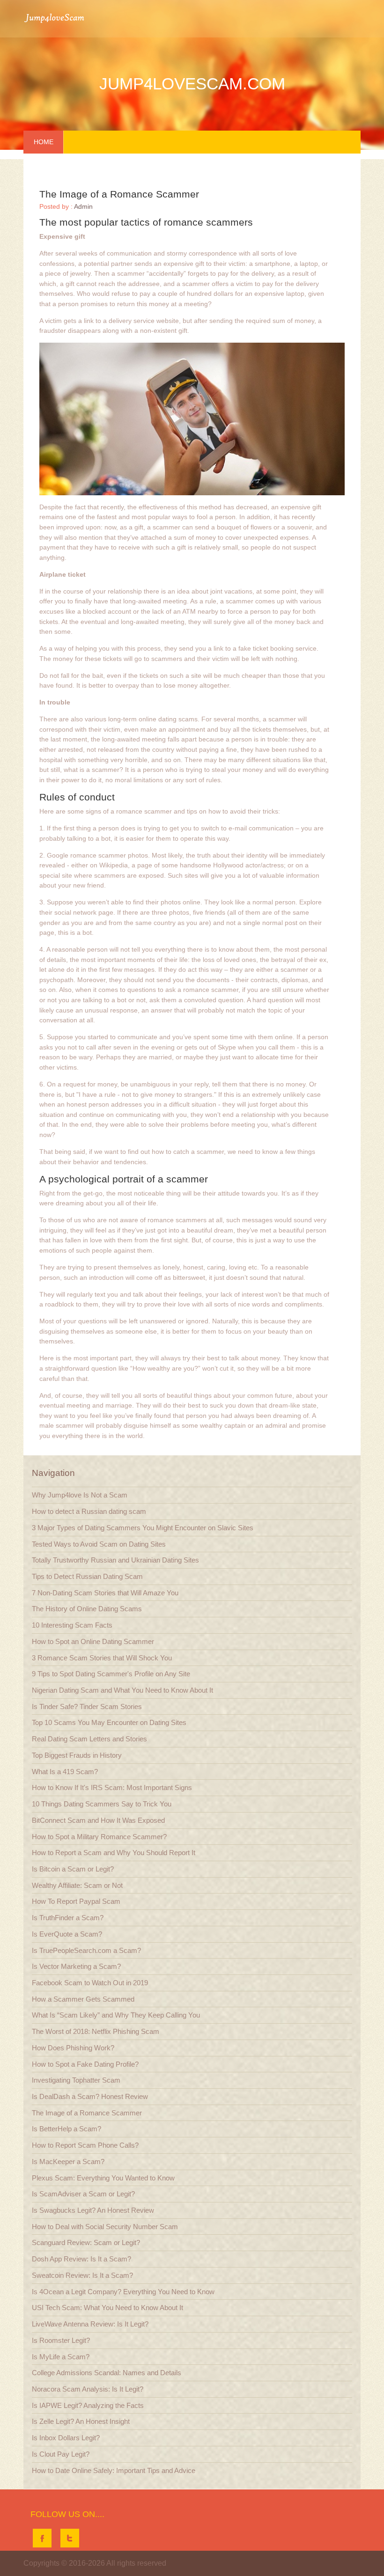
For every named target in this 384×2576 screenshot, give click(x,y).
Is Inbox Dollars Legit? (66, 2438)
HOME (44, 142)
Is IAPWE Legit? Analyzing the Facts (88, 2405)
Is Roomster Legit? (61, 2340)
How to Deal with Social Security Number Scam (105, 2227)
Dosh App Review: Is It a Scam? (81, 2259)
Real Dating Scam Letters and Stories (89, 1739)
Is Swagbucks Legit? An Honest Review (93, 2210)
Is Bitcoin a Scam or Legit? (73, 1869)
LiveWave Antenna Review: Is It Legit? (90, 2324)
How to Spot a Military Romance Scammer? (99, 1837)
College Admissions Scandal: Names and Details (107, 2373)
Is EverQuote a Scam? (67, 1934)
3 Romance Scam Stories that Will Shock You (102, 1658)
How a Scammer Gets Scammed (83, 1999)
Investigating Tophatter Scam (76, 2080)
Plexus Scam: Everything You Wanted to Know (103, 2178)
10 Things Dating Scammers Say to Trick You (102, 1804)
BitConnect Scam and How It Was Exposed (98, 1820)
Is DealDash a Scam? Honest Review (90, 2096)
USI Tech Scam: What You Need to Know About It (107, 2308)
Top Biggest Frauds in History (77, 1755)
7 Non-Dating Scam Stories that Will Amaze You (105, 1593)
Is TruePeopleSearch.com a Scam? (86, 1950)
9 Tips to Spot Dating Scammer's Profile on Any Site (111, 1674)
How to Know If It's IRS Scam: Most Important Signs (112, 1787)
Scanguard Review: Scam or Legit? (86, 2242)
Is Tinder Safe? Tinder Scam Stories (87, 1706)
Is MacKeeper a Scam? (68, 2161)
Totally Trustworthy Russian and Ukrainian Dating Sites (115, 1560)
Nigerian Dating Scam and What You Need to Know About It (122, 1690)
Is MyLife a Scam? (61, 2357)
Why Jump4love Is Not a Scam (80, 1495)
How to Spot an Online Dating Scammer (93, 1641)
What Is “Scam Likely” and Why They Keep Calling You (116, 2015)
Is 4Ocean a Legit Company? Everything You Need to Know (123, 2292)
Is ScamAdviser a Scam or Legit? (83, 2194)
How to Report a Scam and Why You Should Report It (114, 1853)
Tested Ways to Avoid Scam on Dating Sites (99, 1544)
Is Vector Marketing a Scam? (76, 1966)
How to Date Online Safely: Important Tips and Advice (114, 2470)
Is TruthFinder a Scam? (68, 1918)
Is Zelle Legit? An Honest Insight (81, 2421)
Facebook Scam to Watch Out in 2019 (90, 1983)
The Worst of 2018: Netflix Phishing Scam (96, 2031)
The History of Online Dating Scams (87, 1609)
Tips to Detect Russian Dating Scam (87, 1576)
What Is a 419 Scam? (65, 1772)
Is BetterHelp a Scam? (66, 2129)
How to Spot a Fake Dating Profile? (85, 2064)
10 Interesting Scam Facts (72, 1625)
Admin (83, 207)
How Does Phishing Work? (73, 2048)
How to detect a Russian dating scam (89, 1511)
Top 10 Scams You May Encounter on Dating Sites (109, 1722)
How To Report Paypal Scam (76, 1901)
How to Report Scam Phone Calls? (85, 2145)
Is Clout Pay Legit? (61, 2454)
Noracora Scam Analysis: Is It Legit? (88, 2389)
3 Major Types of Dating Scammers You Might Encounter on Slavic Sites (143, 1528)
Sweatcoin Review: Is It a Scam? (82, 2275)
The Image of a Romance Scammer (87, 2113)
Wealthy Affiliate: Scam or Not (77, 1885)
